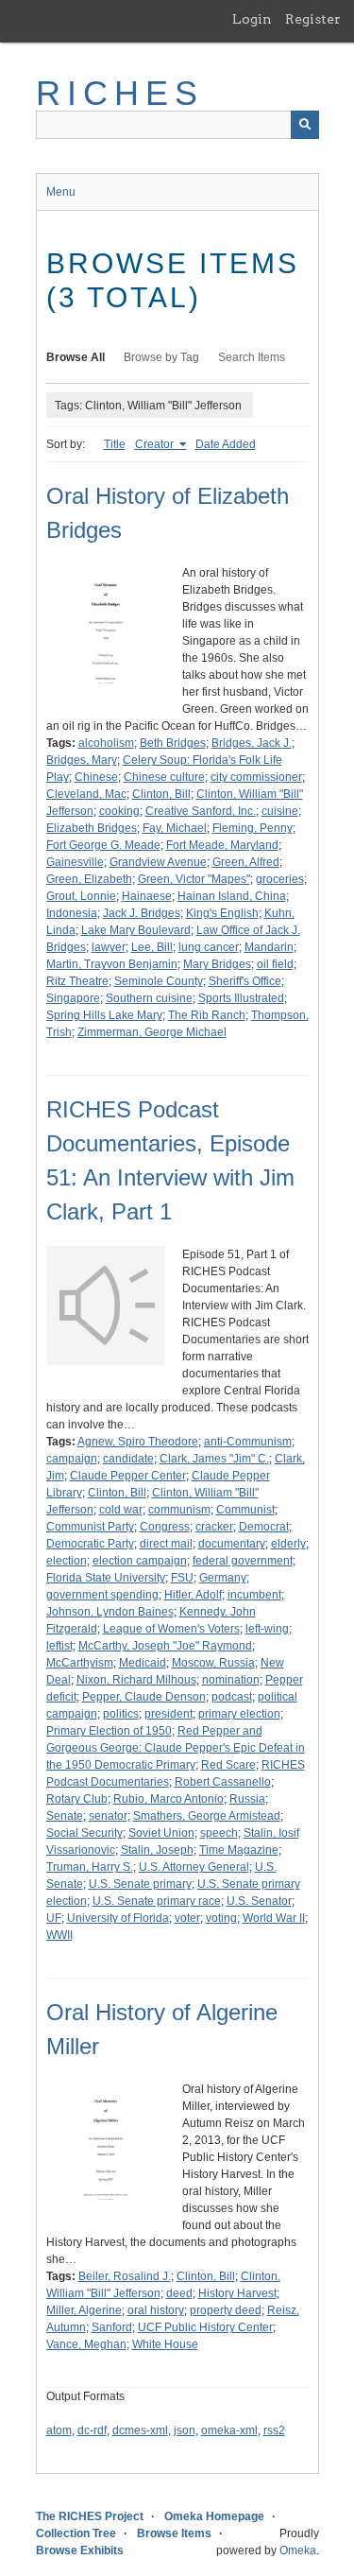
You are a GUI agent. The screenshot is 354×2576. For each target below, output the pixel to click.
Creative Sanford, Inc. (201, 811)
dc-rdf (92, 2430)
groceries (280, 879)
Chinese (96, 777)
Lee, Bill (152, 947)
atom (59, 2430)
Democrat (264, 1527)
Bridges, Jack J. (252, 743)
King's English (222, 913)
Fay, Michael (175, 828)
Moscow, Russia (213, 1663)
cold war (121, 1510)
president (169, 1714)
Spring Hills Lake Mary (104, 1015)
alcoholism (106, 743)
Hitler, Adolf (193, 1595)
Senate (65, 1816)
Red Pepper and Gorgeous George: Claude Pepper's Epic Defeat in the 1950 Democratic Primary (176, 1748)
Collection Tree (76, 2533)
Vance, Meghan (86, 2344)
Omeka (298, 2550)
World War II (274, 1918)
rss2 (274, 2430)
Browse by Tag (161, 357)
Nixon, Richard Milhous (136, 1680)
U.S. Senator (259, 1901)
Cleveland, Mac (86, 794)
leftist (59, 1646)
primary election (239, 1714)
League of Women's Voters (171, 1629)
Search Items (252, 357)
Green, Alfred (246, 862)
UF (54, 1918)
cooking (119, 811)
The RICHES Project (90, 2516)
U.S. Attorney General (194, 1867)
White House (165, 2344)
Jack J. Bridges (142, 913)
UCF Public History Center (205, 2327)
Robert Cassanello (223, 1782)
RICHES (120, 93)
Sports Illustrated (241, 998)
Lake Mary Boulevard (136, 930)
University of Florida (118, 1918)
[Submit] (305, 125)
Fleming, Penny (253, 828)
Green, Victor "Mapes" (194, 879)
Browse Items (174, 2533)
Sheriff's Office (245, 981)
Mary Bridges (217, 964)
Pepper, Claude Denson (144, 1697)
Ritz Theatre (77, 981)
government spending (102, 1595)
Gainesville (75, 862)
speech (219, 1833)
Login (252, 19)
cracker (214, 1527)
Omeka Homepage (214, 2516)
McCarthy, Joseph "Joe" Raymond (165, 1646)
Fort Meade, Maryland (222, 845)
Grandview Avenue (158, 862)
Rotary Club (77, 1799)
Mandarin (269, 947)
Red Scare (228, 1765)
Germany (223, 1578)
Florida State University (106, 1578)
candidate (128, 1459)
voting (221, 1918)
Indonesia (72, 913)
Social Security (84, 1833)
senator (108, 1816)
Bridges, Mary (82, 760)
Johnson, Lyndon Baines (110, 1612)
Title (115, 444)
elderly (288, 1544)
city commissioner (256, 777)
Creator (156, 444)
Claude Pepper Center (128, 1476)
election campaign (140, 1561)
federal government (243, 1561)
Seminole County (159, 981)
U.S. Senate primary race (157, 1901)
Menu (61, 192)
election (67, 1561)
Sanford (112, 2327)
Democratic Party (90, 1544)
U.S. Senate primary (140, 1884)
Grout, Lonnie (81, 896)
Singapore (73, 998)
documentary (232, 1544)
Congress (165, 1527)
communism (179, 1510)
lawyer (109, 947)
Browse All (76, 357)
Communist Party (90, 1527)
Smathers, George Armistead (207, 1816)
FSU (182, 1578)
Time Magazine (239, 1850)
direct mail (166, 1544)
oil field (275, 964)
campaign (72, 1459)
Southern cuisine (149, 998)
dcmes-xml (140, 2430)
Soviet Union (161, 1833)
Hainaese (147, 896)
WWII (59, 1935)
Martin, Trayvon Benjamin (112, 964)
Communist (245, 1510)
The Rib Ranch (207, 1015)
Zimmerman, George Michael (152, 1032)
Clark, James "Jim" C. (214, 1459)
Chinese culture (164, 777)
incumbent (254, 1595)
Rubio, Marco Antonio (169, 1799)
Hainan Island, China (232, 896)
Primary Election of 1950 (109, 1731)
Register (313, 19)
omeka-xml (229, 2430)
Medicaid (143, 1663)
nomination (231, 1680)
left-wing (267, 1629)
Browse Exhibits (80, 2550)
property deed (226, 2310)
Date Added (226, 444)
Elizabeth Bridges (92, 828)
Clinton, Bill (161, 794)
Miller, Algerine (84, 2310)
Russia (247, 1799)
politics (121, 1714)
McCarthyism (80, 1663)
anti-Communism (248, 1442)
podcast (232, 1697)
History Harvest (237, 2293)
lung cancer (209, 947)
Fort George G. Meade (103, 845)
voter (187, 1918)
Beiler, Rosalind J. (125, 2276)
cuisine (280, 811)
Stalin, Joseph (157, 1850)
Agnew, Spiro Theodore (138, 1442)
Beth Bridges (173, 743)
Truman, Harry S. (90, 1867)
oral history (156, 2310)
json (185, 2430)
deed (179, 2293)
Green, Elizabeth (89, 879)
